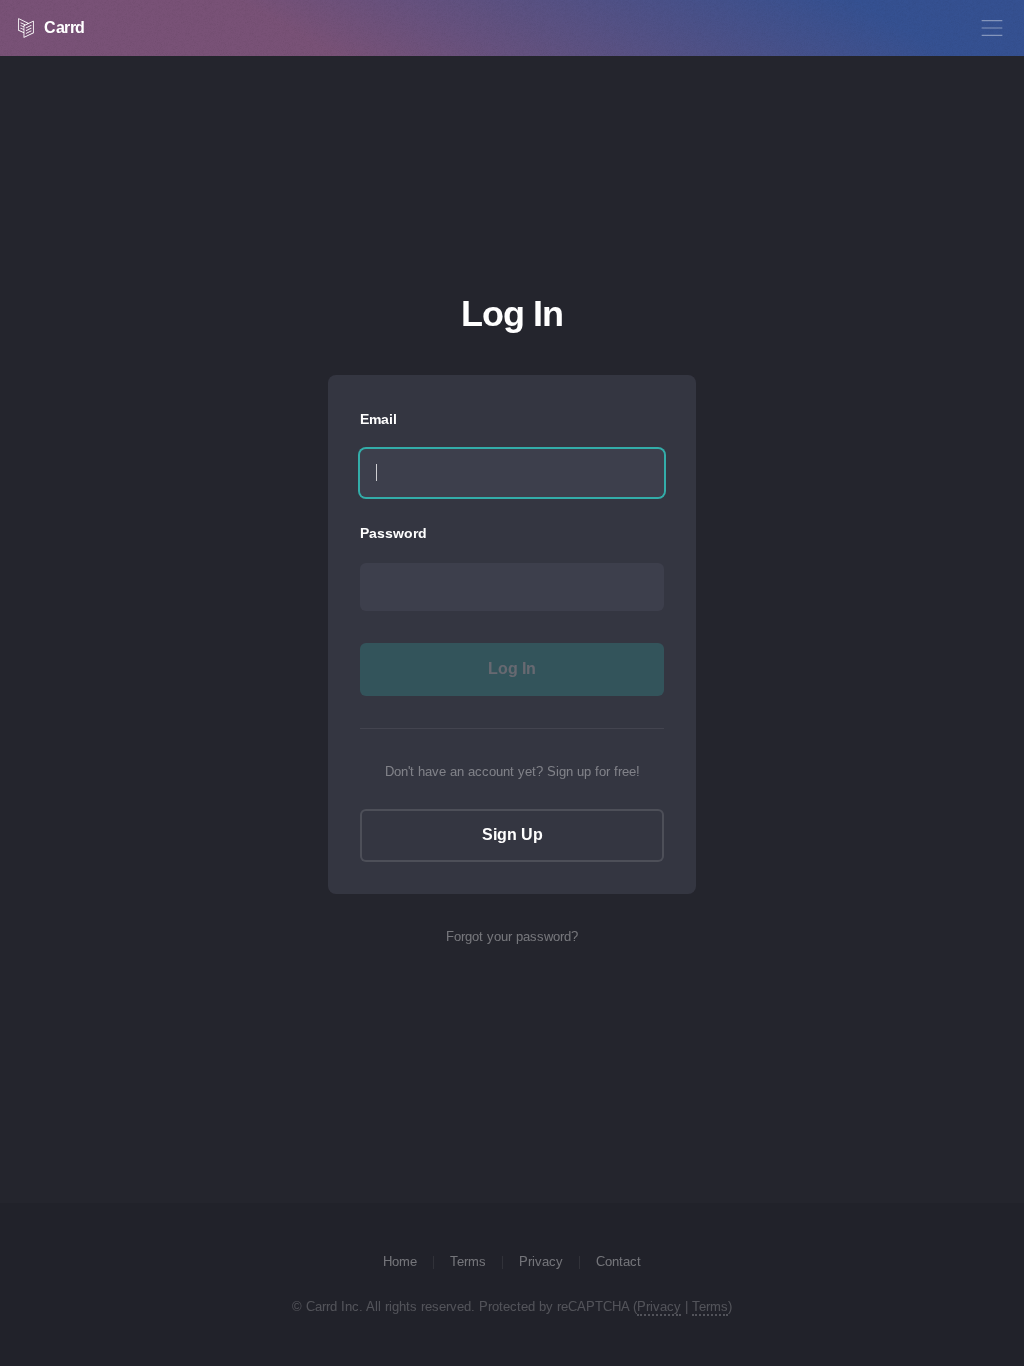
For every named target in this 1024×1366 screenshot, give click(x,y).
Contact (618, 1261)
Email (378, 419)
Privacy (541, 1261)
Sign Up (512, 834)
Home (400, 1261)
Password (393, 533)
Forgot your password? (512, 936)
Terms (468, 1261)
